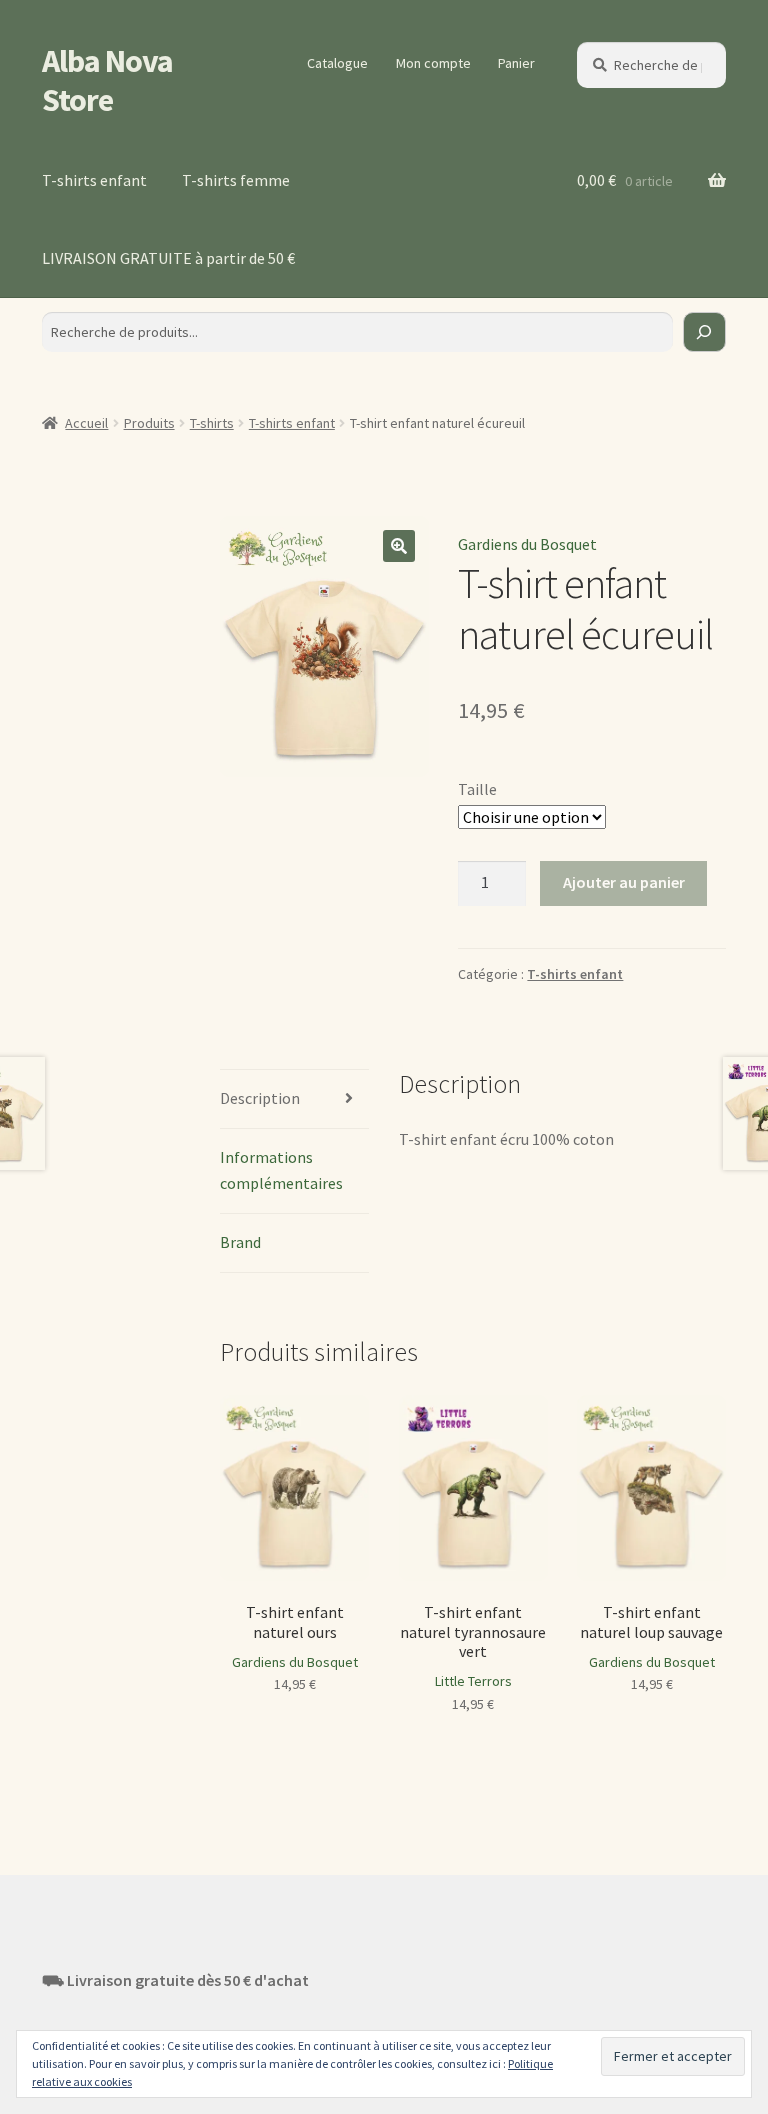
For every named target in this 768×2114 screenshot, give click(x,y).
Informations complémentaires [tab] (281, 1170)
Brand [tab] (240, 1242)
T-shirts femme (236, 180)
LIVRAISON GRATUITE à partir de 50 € (168, 258)
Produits (149, 423)
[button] (399, 546)
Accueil (86, 423)
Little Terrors (473, 1681)
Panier (516, 63)
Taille (477, 789)
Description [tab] (260, 1098)
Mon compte (433, 63)
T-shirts (212, 423)
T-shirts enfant (94, 180)
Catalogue (337, 63)
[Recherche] (705, 332)
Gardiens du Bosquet (527, 544)
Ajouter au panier (624, 882)
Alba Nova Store (107, 80)
